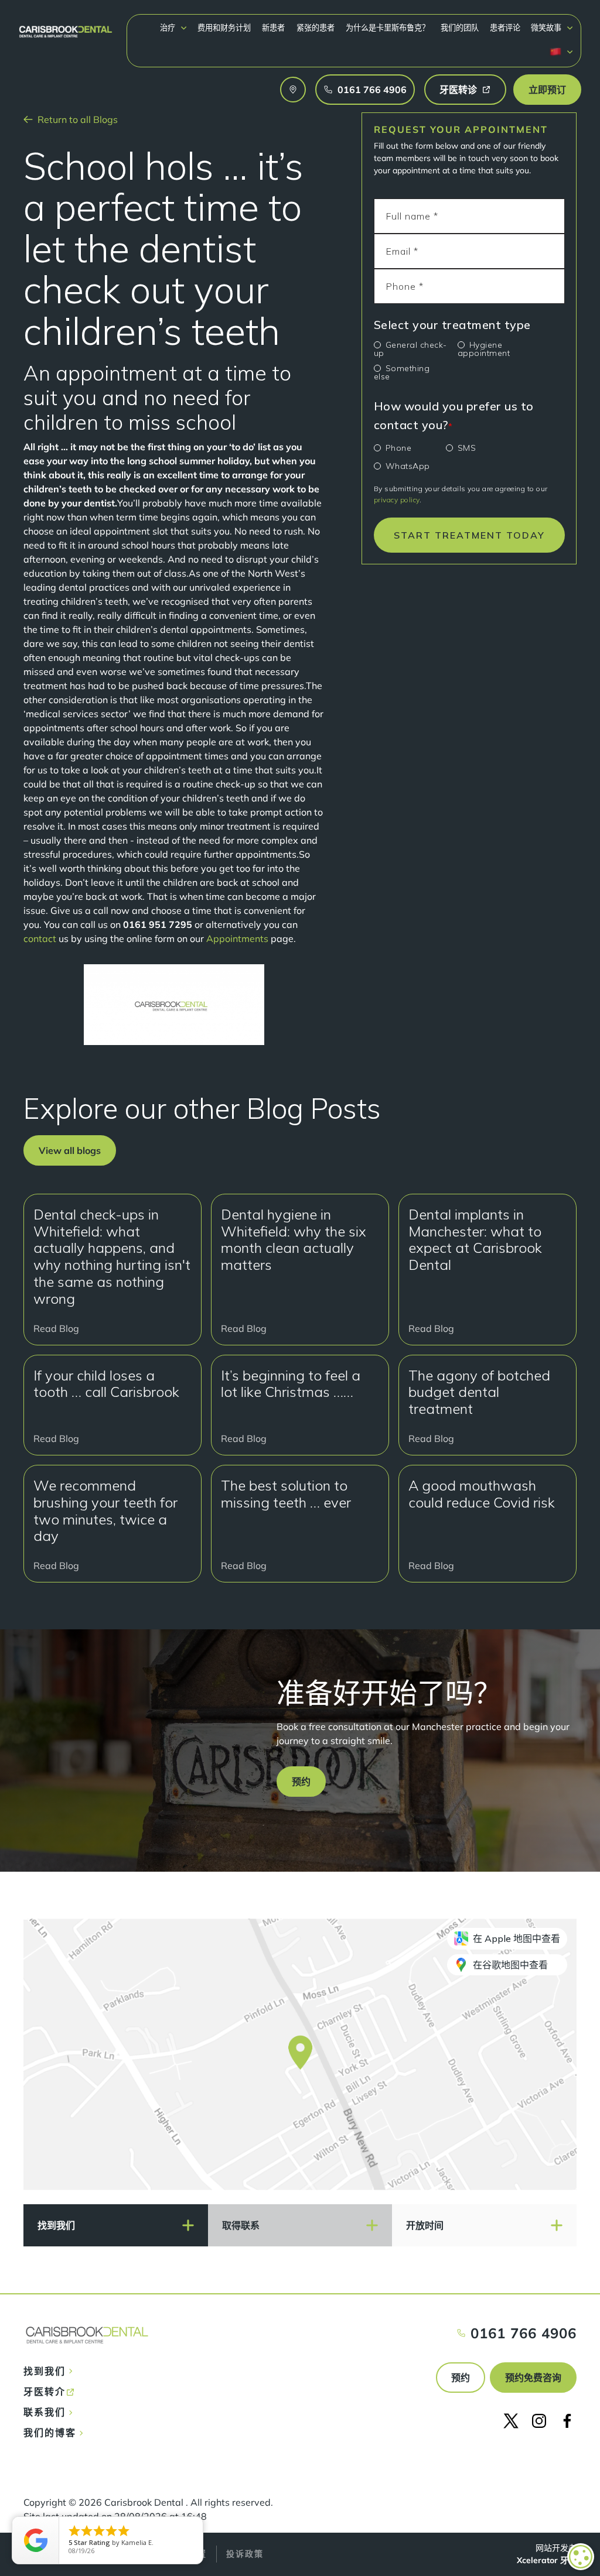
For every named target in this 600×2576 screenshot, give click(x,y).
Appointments (237, 938)
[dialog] (581, 2557)
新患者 (273, 28)
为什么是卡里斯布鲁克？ (388, 28)
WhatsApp (408, 466)
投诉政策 (245, 2554)
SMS (467, 448)
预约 (461, 2378)
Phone (399, 448)
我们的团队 (460, 28)
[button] (174, 28)
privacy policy (397, 500)
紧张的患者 (316, 28)
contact (40, 938)
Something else (402, 372)
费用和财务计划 (224, 28)
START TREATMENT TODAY (469, 535)
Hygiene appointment (484, 349)
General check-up (410, 349)
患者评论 (505, 28)
